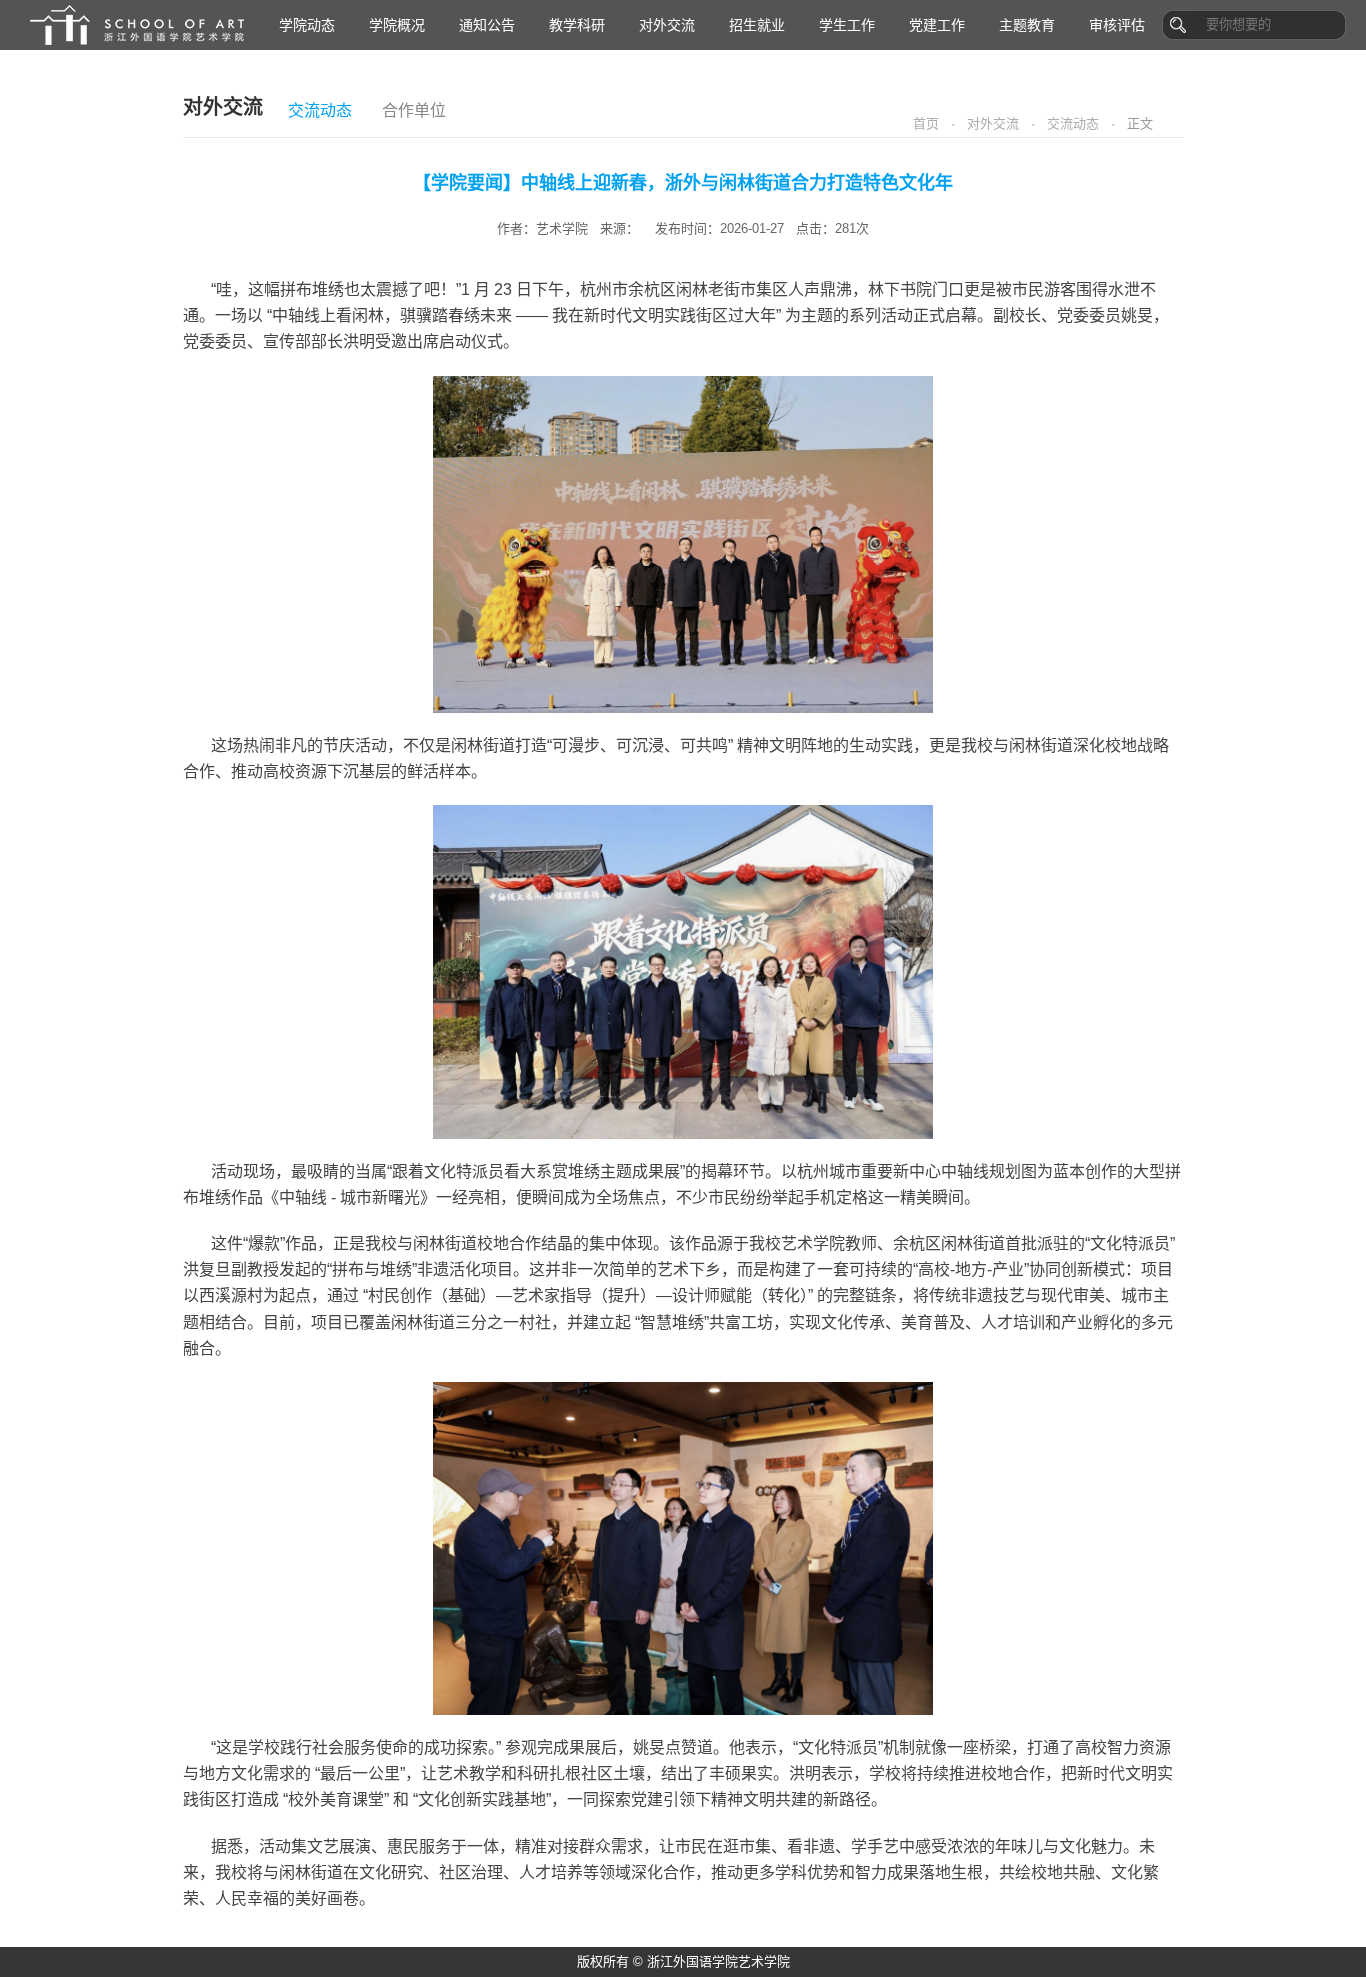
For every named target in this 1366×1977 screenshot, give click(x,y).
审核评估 (1117, 25)
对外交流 (667, 25)
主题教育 (1027, 25)
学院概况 (397, 25)
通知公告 (487, 25)
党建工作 (937, 25)
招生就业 (757, 25)
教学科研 (577, 25)
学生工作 (847, 25)
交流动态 (320, 110)
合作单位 (414, 110)
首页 (926, 123)
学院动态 (307, 25)
